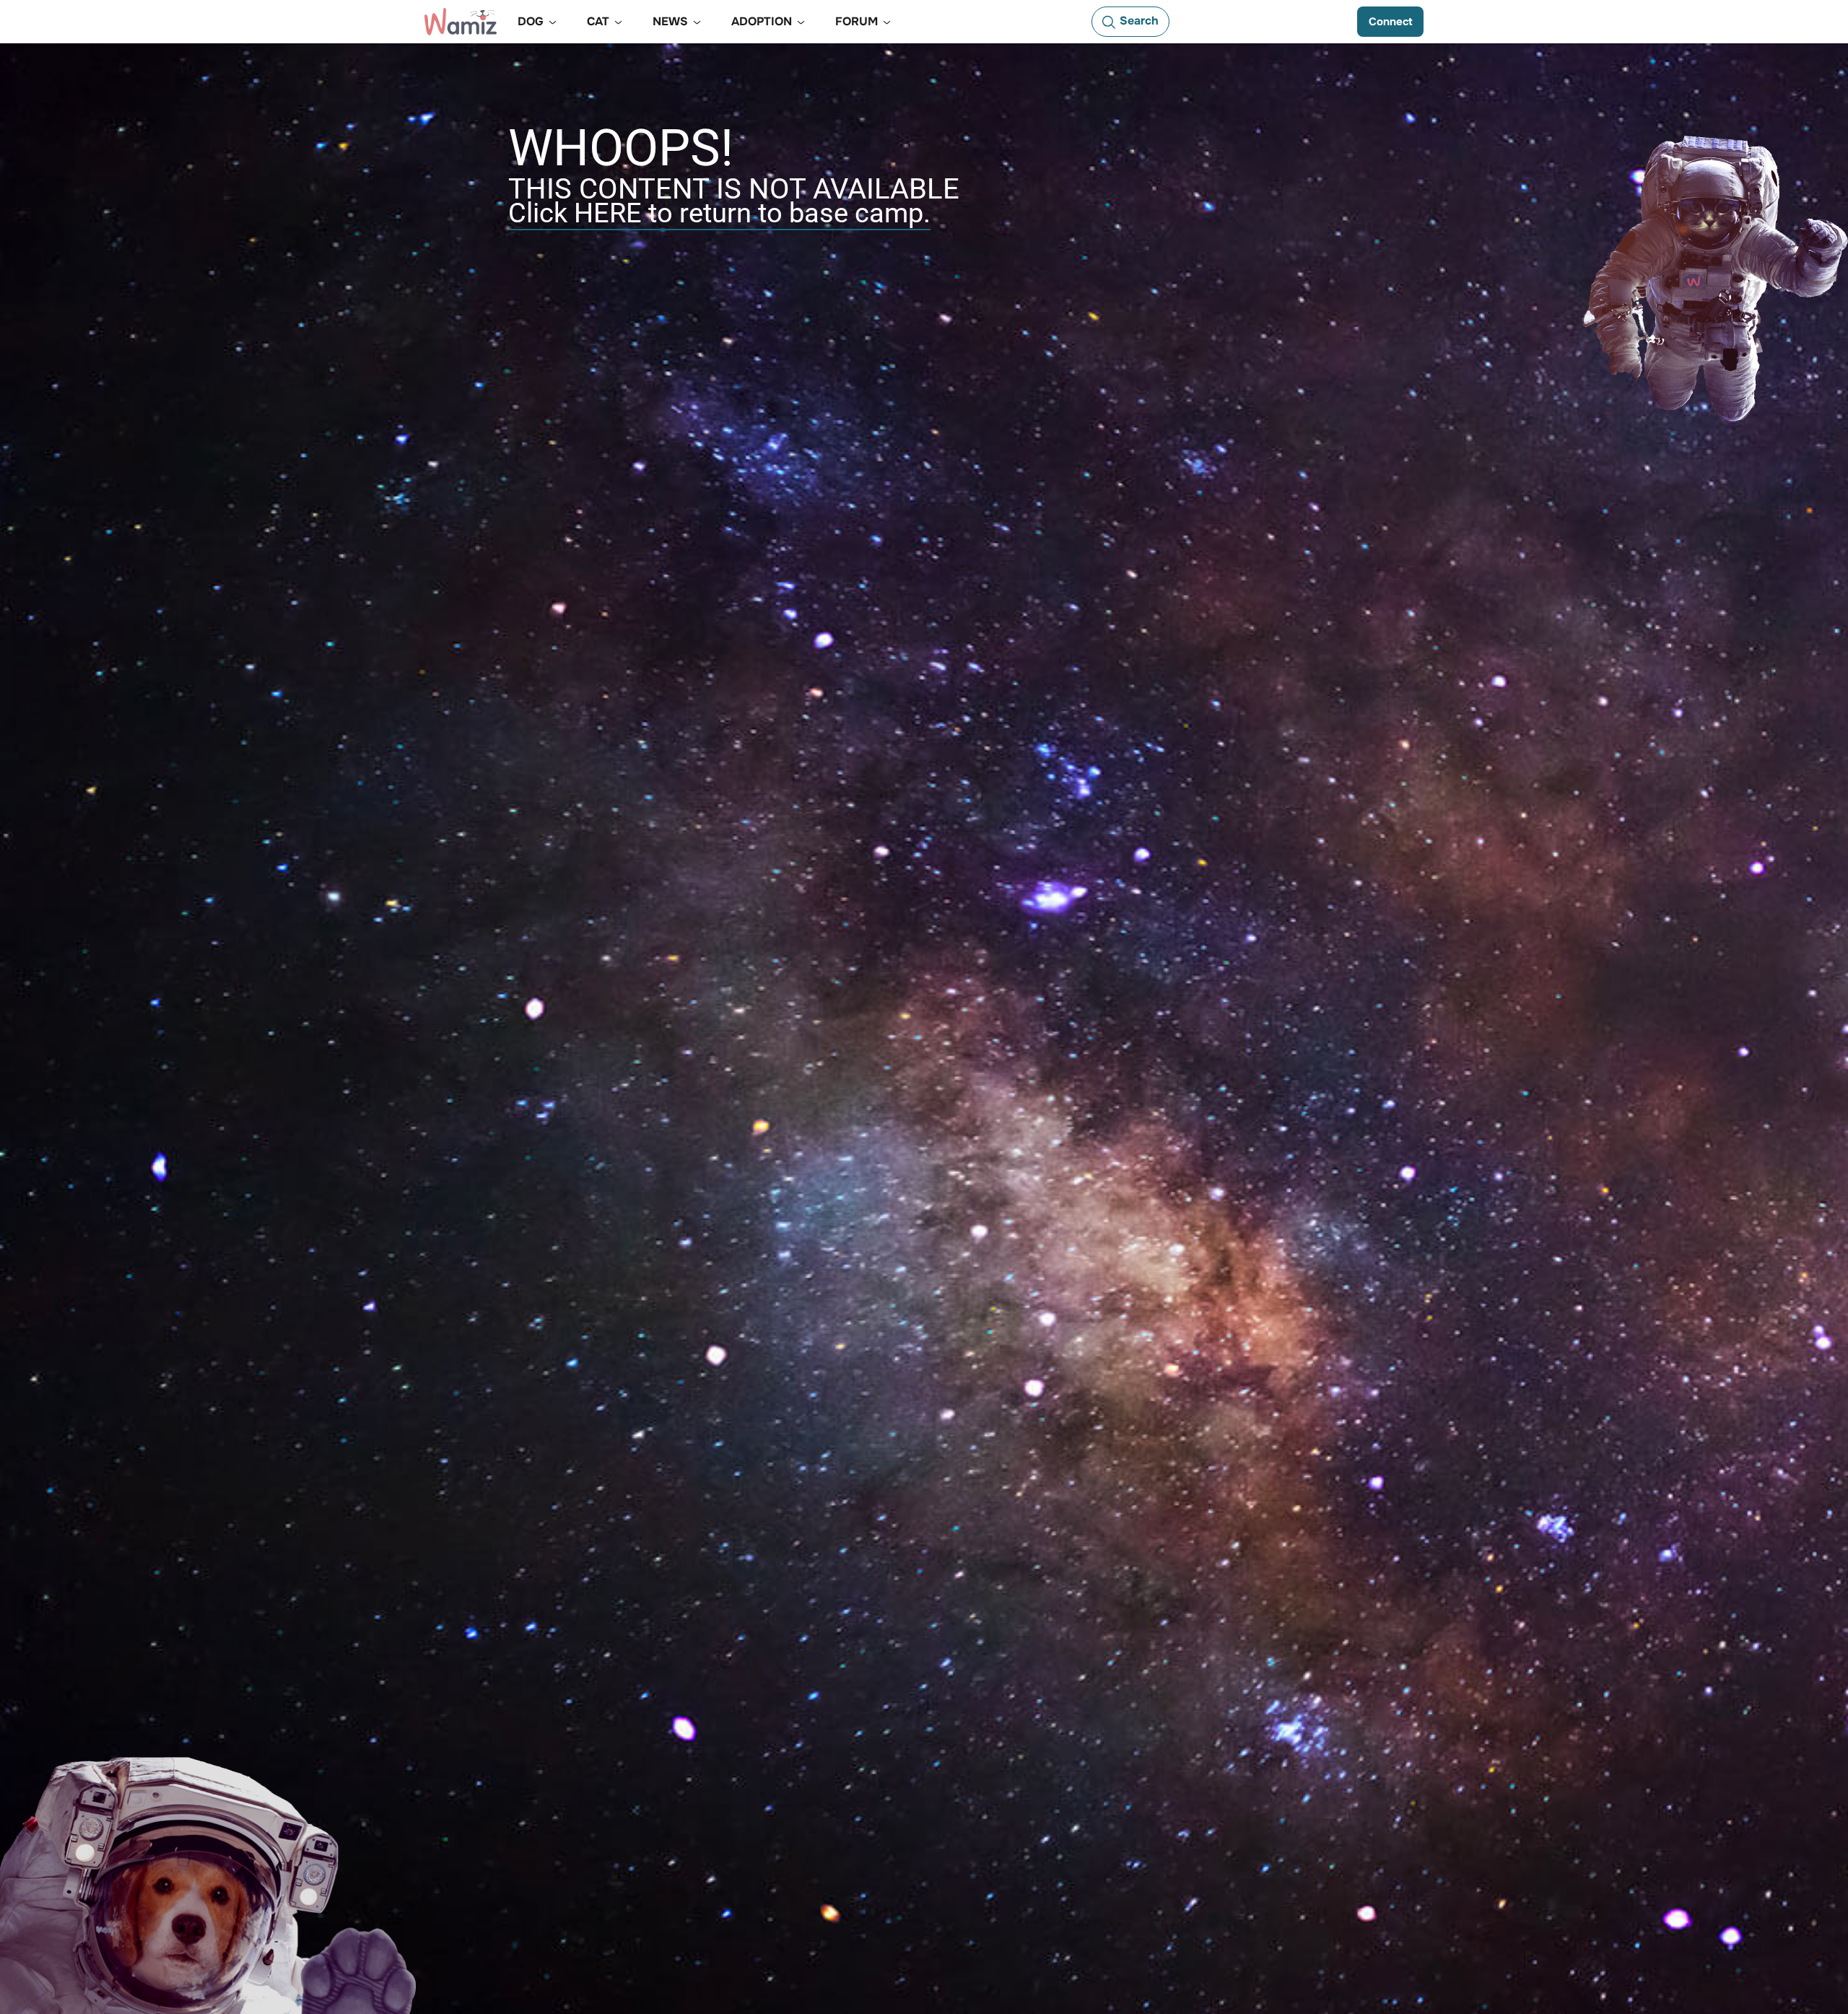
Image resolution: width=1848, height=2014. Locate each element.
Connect (1390, 22)
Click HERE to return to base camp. (719, 213)
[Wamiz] (461, 22)
